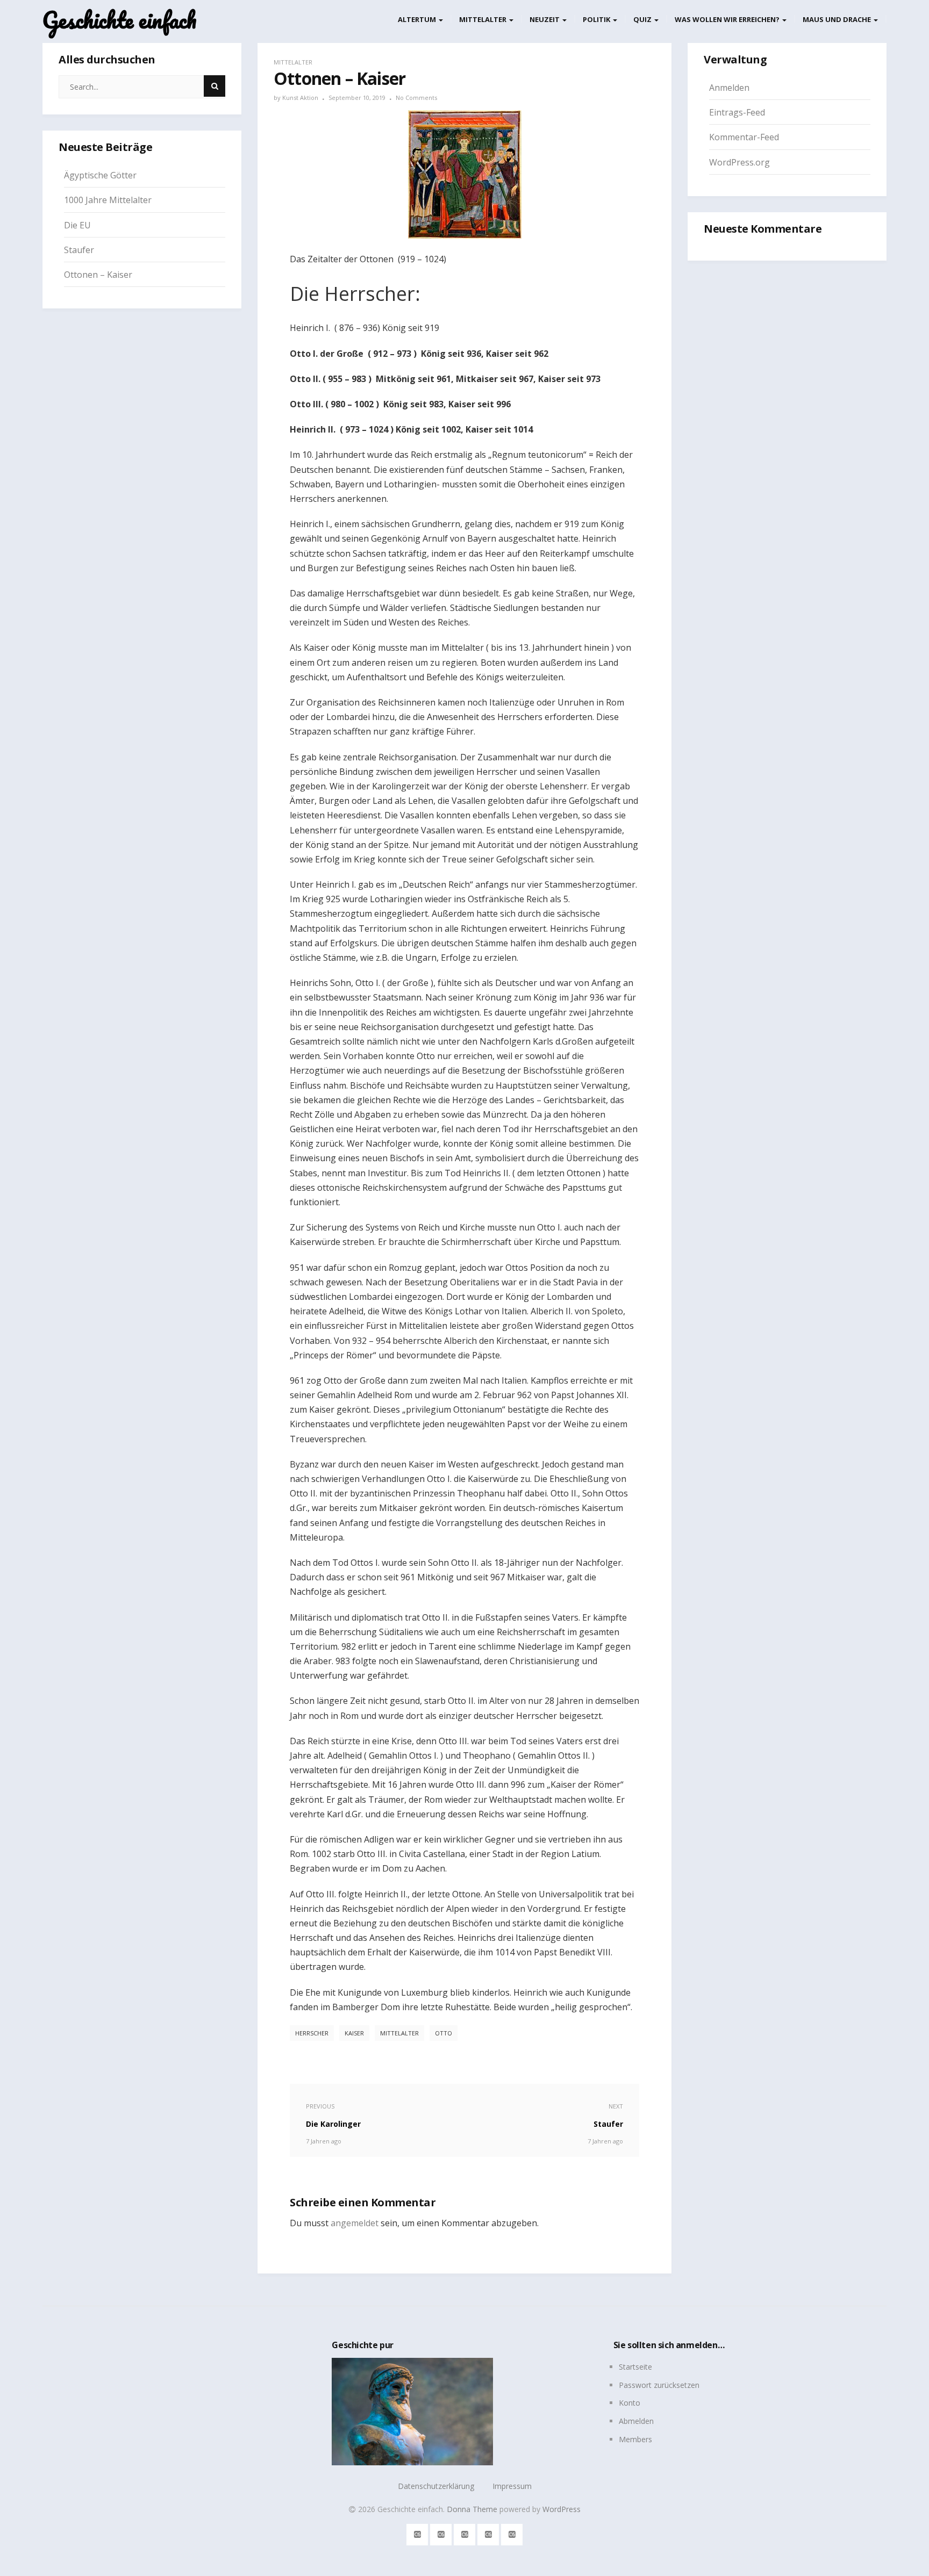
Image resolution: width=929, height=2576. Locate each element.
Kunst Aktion (300, 98)
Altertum (418, 19)
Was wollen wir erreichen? (728, 19)
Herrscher (312, 2033)
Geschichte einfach (119, 20)
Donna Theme (473, 2509)
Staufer (79, 250)
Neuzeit (545, 19)
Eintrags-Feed (737, 112)
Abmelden (636, 2421)
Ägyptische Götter (100, 175)
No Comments (416, 98)
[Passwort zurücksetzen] (441, 2533)
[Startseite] (417, 2533)
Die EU (77, 225)
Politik (597, 19)
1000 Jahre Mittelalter (108, 200)
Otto (444, 2033)
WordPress (562, 2509)
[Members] (512, 2533)
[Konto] (465, 2533)
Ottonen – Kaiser (98, 275)
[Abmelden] (488, 2533)
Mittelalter (484, 19)
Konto (630, 2403)
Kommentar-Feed (744, 137)
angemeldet (355, 2223)
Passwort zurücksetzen (659, 2385)
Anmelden (729, 88)
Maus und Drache (838, 19)
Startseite (635, 2367)
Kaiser (354, 2033)
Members (635, 2439)
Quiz (643, 19)
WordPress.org (739, 162)
